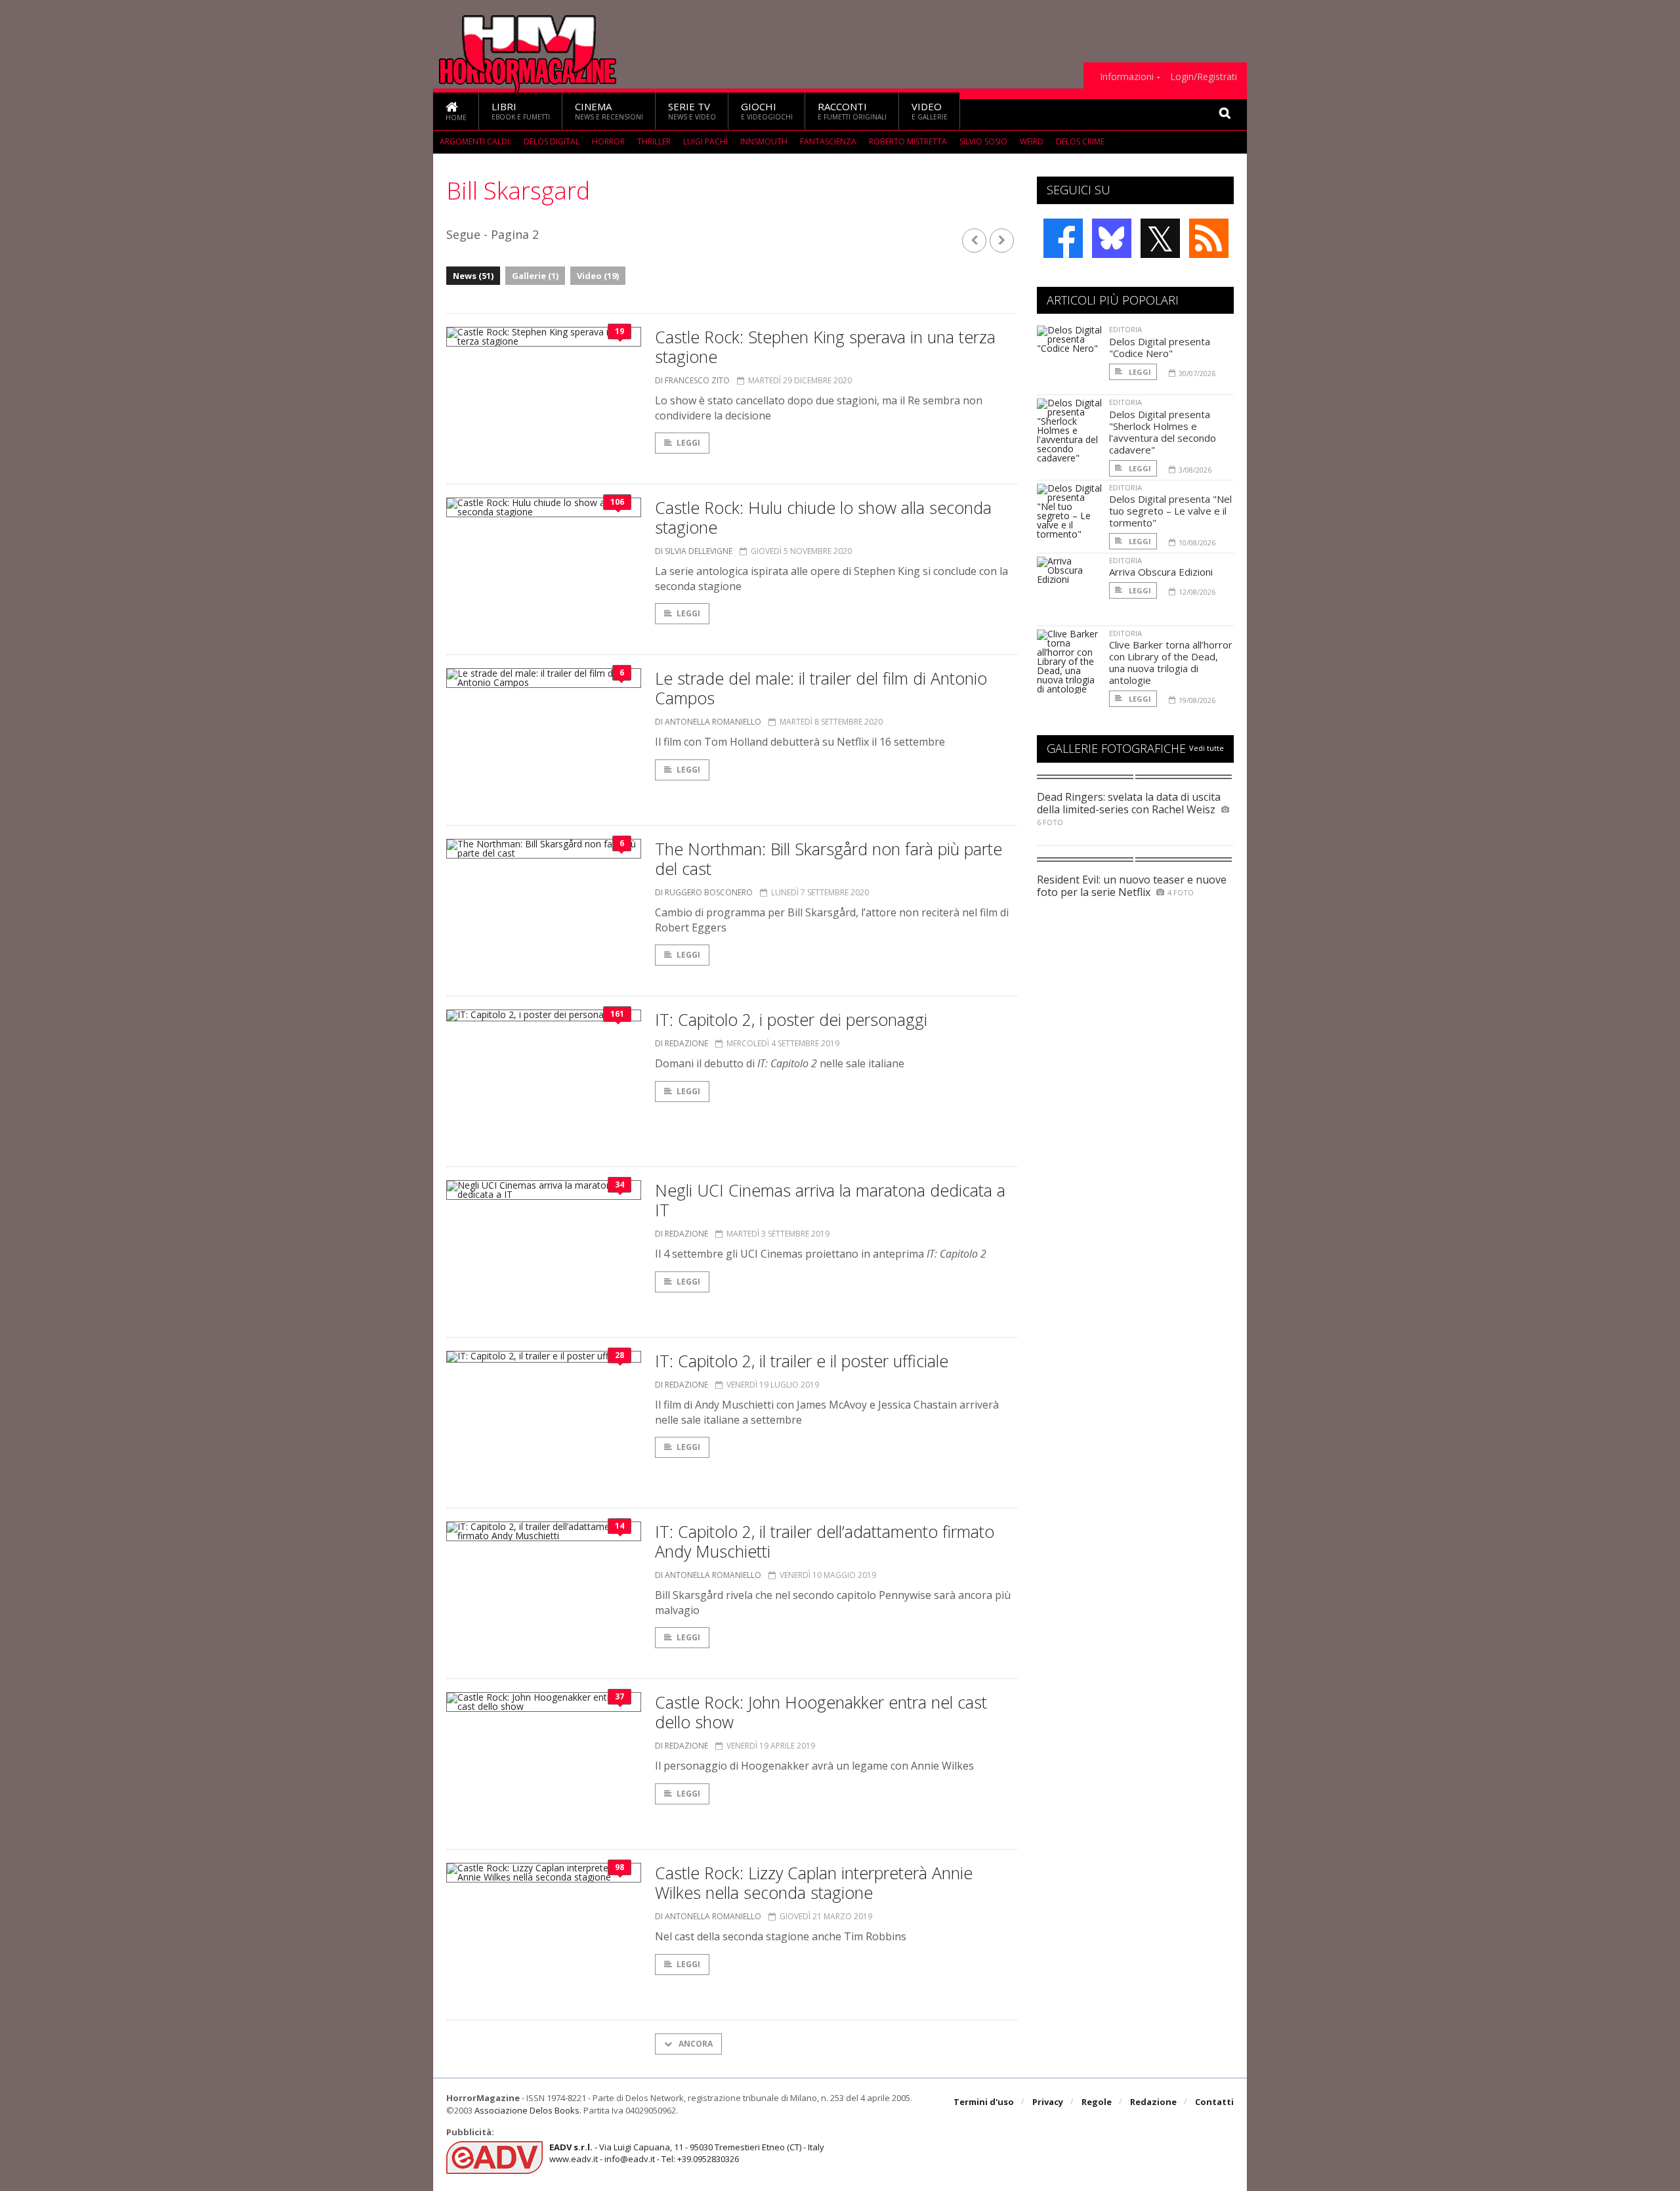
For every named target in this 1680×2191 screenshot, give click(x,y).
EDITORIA (1125, 329)
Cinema (609, 111)
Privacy (1048, 2102)
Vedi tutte (1207, 748)
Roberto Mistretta (908, 141)
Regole (1097, 2102)
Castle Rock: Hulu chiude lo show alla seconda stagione (823, 517)
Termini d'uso (984, 2102)
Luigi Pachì (705, 141)
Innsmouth (764, 141)
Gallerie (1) (535, 276)
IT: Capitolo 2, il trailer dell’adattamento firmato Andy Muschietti (825, 1541)
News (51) (473, 276)
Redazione (1153, 2102)
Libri (521, 111)
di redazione (682, 1043)
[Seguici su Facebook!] (1063, 238)
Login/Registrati (1204, 77)
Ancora (695, 2044)
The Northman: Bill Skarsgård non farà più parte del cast (829, 859)
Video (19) (598, 276)
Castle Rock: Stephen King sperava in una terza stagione (825, 347)
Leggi (688, 443)
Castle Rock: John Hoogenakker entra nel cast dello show (821, 1712)
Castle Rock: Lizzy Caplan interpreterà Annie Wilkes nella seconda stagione (814, 1883)
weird (1032, 141)
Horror (608, 141)
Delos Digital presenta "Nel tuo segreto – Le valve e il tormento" (1170, 511)
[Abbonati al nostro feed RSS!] (1209, 238)
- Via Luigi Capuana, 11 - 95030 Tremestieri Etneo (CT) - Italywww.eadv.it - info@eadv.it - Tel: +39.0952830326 (687, 2153)
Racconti (852, 111)
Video (930, 111)
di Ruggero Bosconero (704, 892)
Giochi (767, 111)
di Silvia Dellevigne (694, 551)
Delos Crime (1080, 141)
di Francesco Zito (692, 380)
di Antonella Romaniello (708, 722)
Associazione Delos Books (527, 2110)
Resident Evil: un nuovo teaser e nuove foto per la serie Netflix (1132, 886)
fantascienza (828, 141)
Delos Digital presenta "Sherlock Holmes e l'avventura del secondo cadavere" (1163, 432)
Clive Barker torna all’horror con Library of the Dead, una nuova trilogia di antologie (1171, 662)
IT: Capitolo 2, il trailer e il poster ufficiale (802, 1361)
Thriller (654, 141)
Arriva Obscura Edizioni (1161, 572)
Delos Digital (552, 141)
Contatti (1214, 2102)
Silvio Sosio (983, 141)
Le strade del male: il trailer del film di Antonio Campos (821, 688)
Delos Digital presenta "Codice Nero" (1160, 347)
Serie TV (692, 111)
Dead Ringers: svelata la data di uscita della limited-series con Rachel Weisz (1129, 803)
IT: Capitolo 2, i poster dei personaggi (791, 1019)
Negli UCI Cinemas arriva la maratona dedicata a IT (830, 1200)
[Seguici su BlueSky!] (1112, 238)
